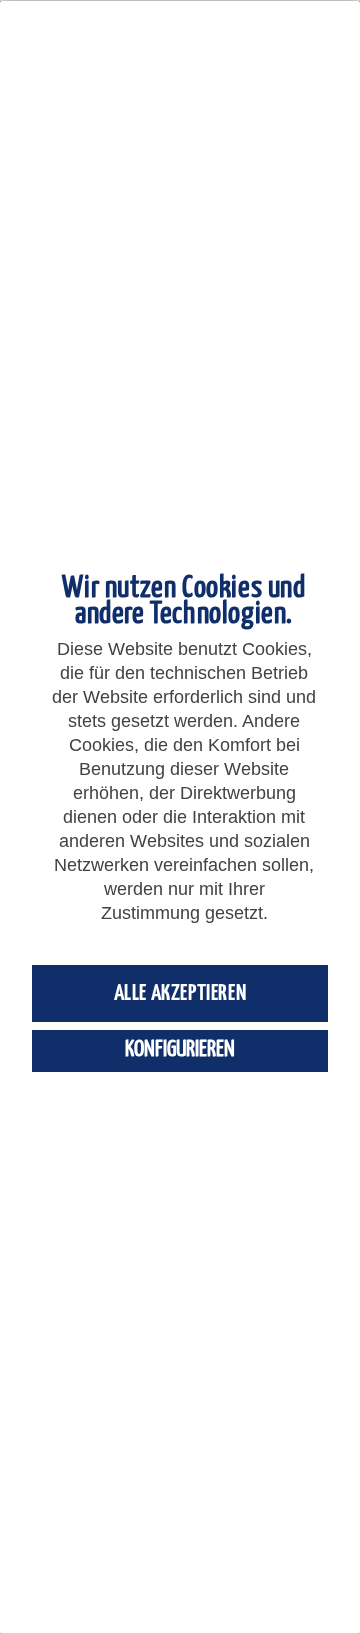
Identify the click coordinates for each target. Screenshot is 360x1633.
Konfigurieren (180, 1049)
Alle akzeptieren (180, 993)
